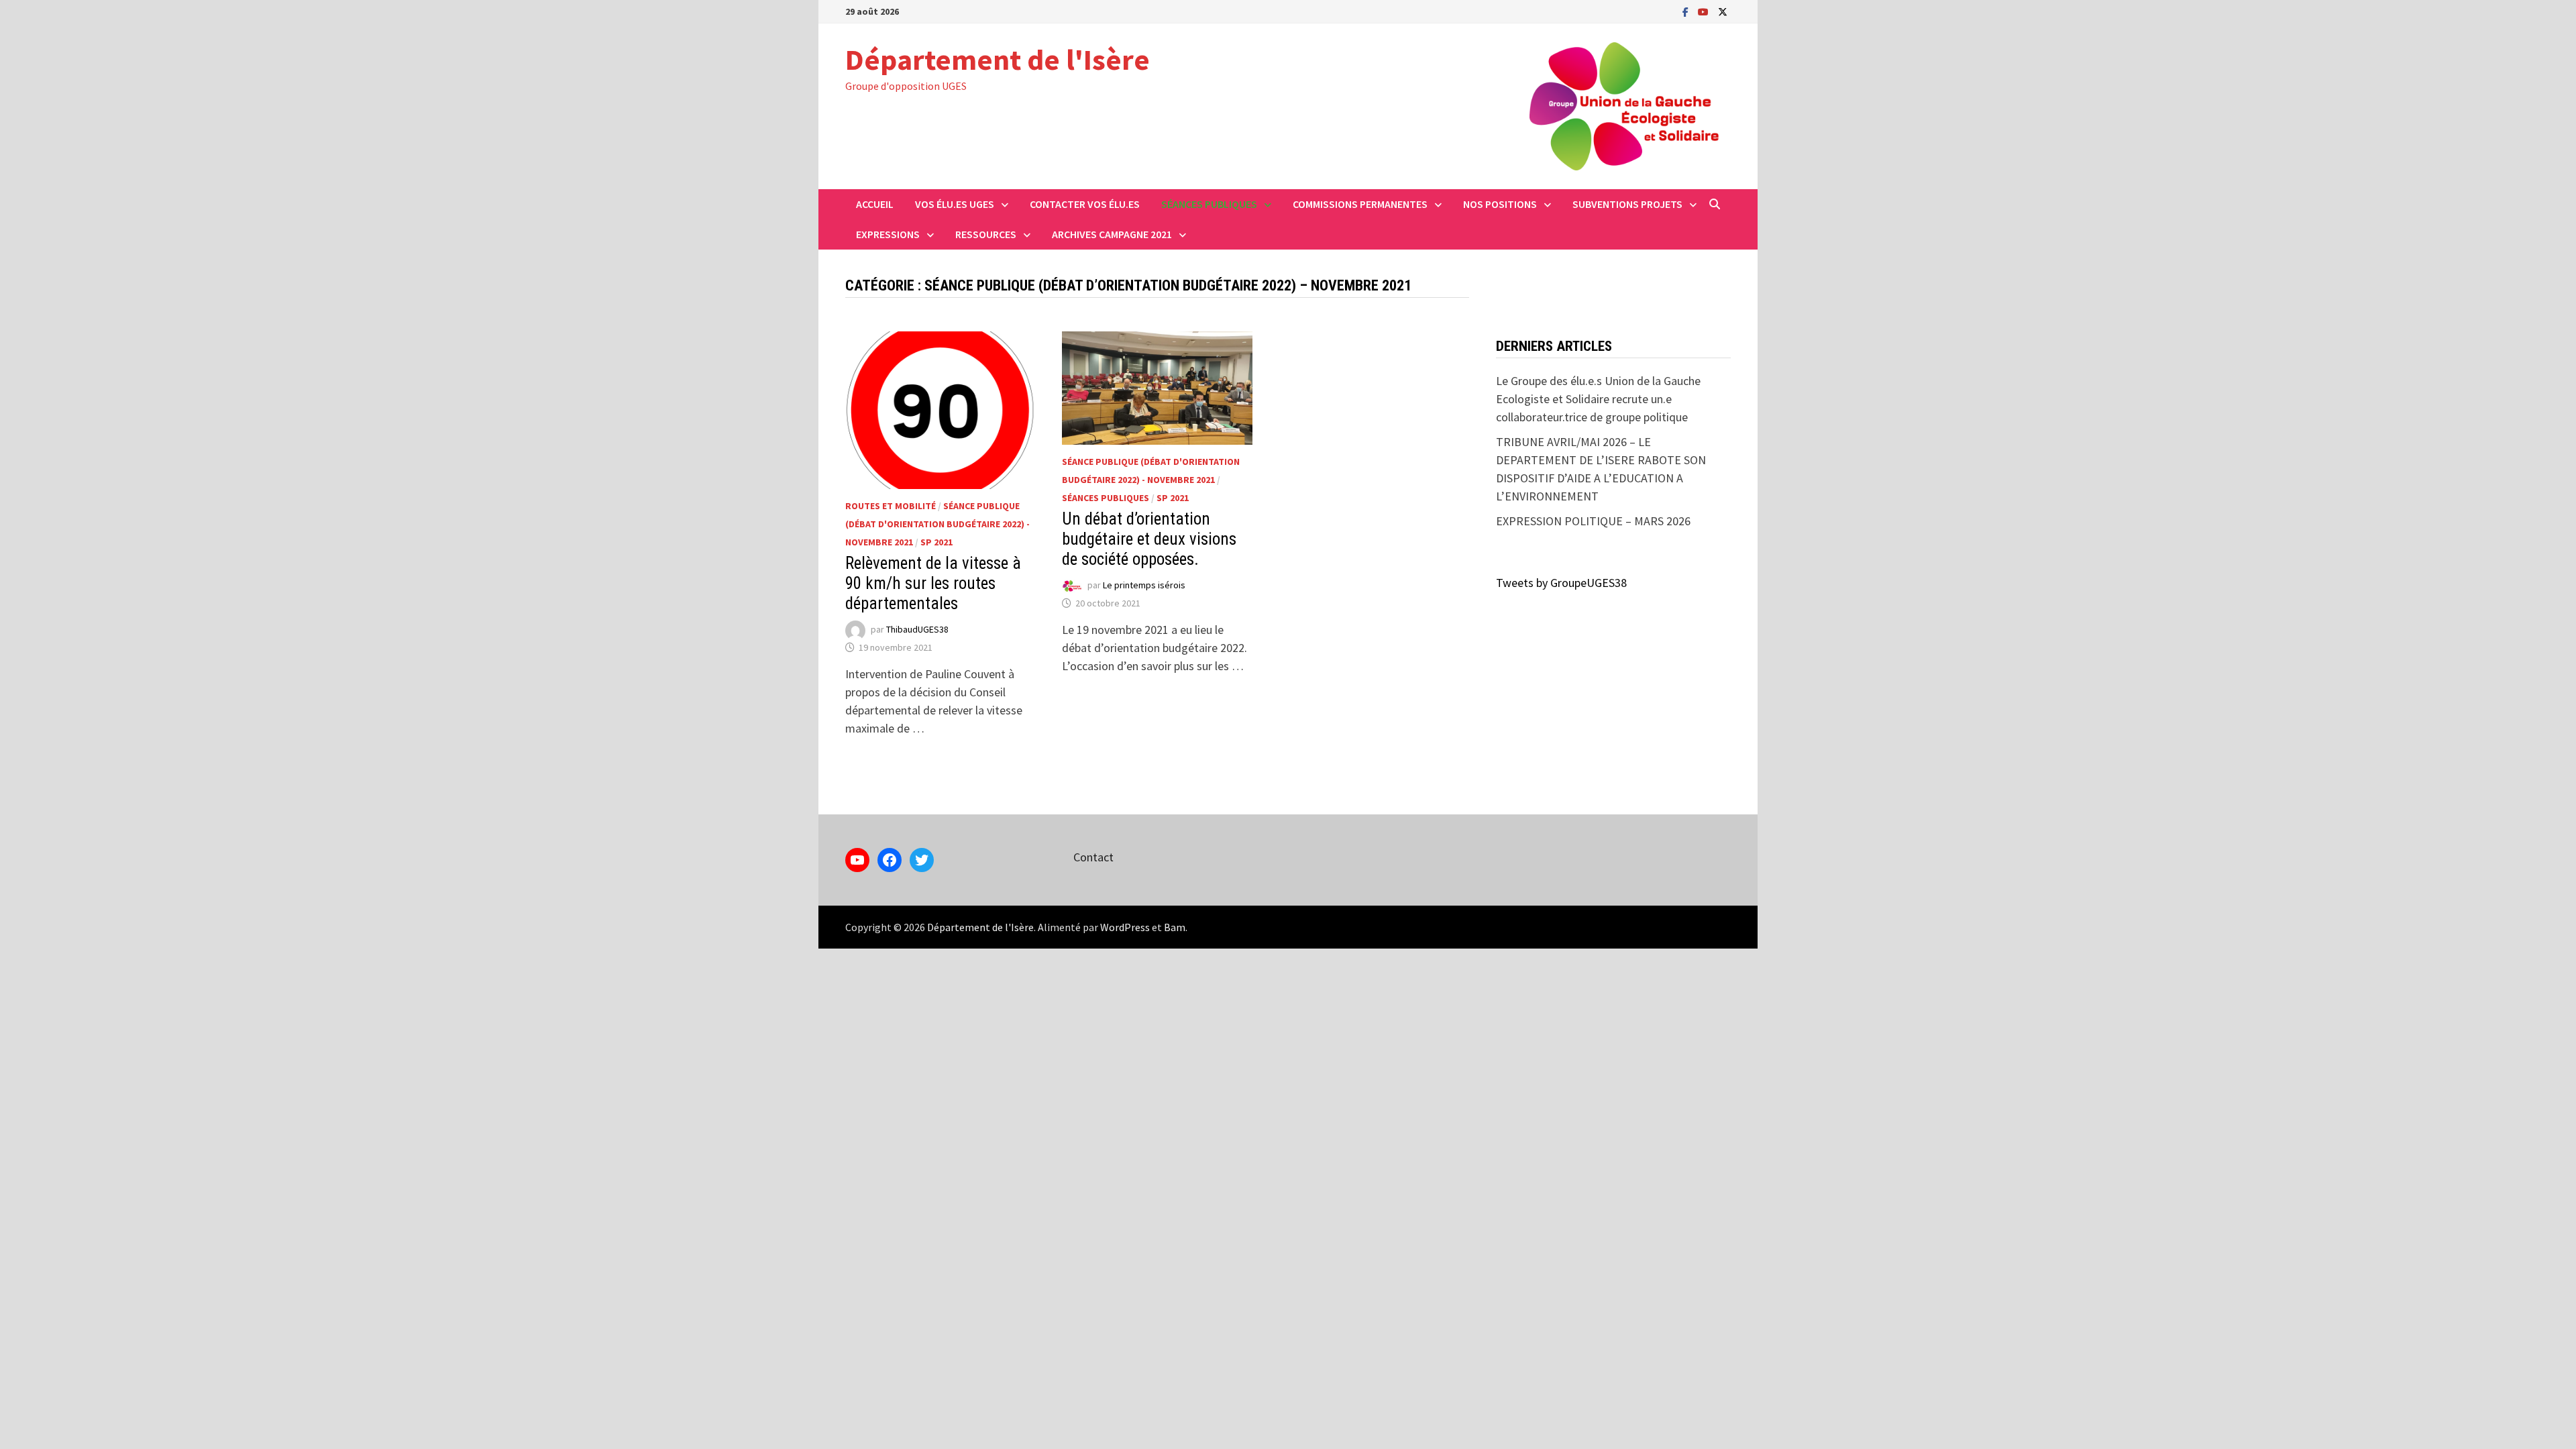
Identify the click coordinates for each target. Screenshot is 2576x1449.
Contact (1093, 857)
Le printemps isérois (1144, 585)
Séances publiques (1209, 204)
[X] (1723, 11)
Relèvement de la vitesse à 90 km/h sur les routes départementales (933, 583)
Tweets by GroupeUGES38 (1561, 583)
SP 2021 (936, 542)
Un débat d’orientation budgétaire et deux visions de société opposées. (1149, 539)
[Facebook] (1687, 11)
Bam (1175, 927)
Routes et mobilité (891, 506)
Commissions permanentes (1360, 204)
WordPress (1125, 927)
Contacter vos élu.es (1085, 204)
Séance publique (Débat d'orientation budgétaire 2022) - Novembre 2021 (937, 524)
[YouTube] (1705, 11)
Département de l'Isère (998, 59)
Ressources (986, 234)
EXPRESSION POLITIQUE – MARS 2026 (1593, 521)
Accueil (875, 204)
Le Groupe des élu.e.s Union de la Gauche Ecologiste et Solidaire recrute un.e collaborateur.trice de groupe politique (1598, 399)
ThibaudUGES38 (917, 629)
